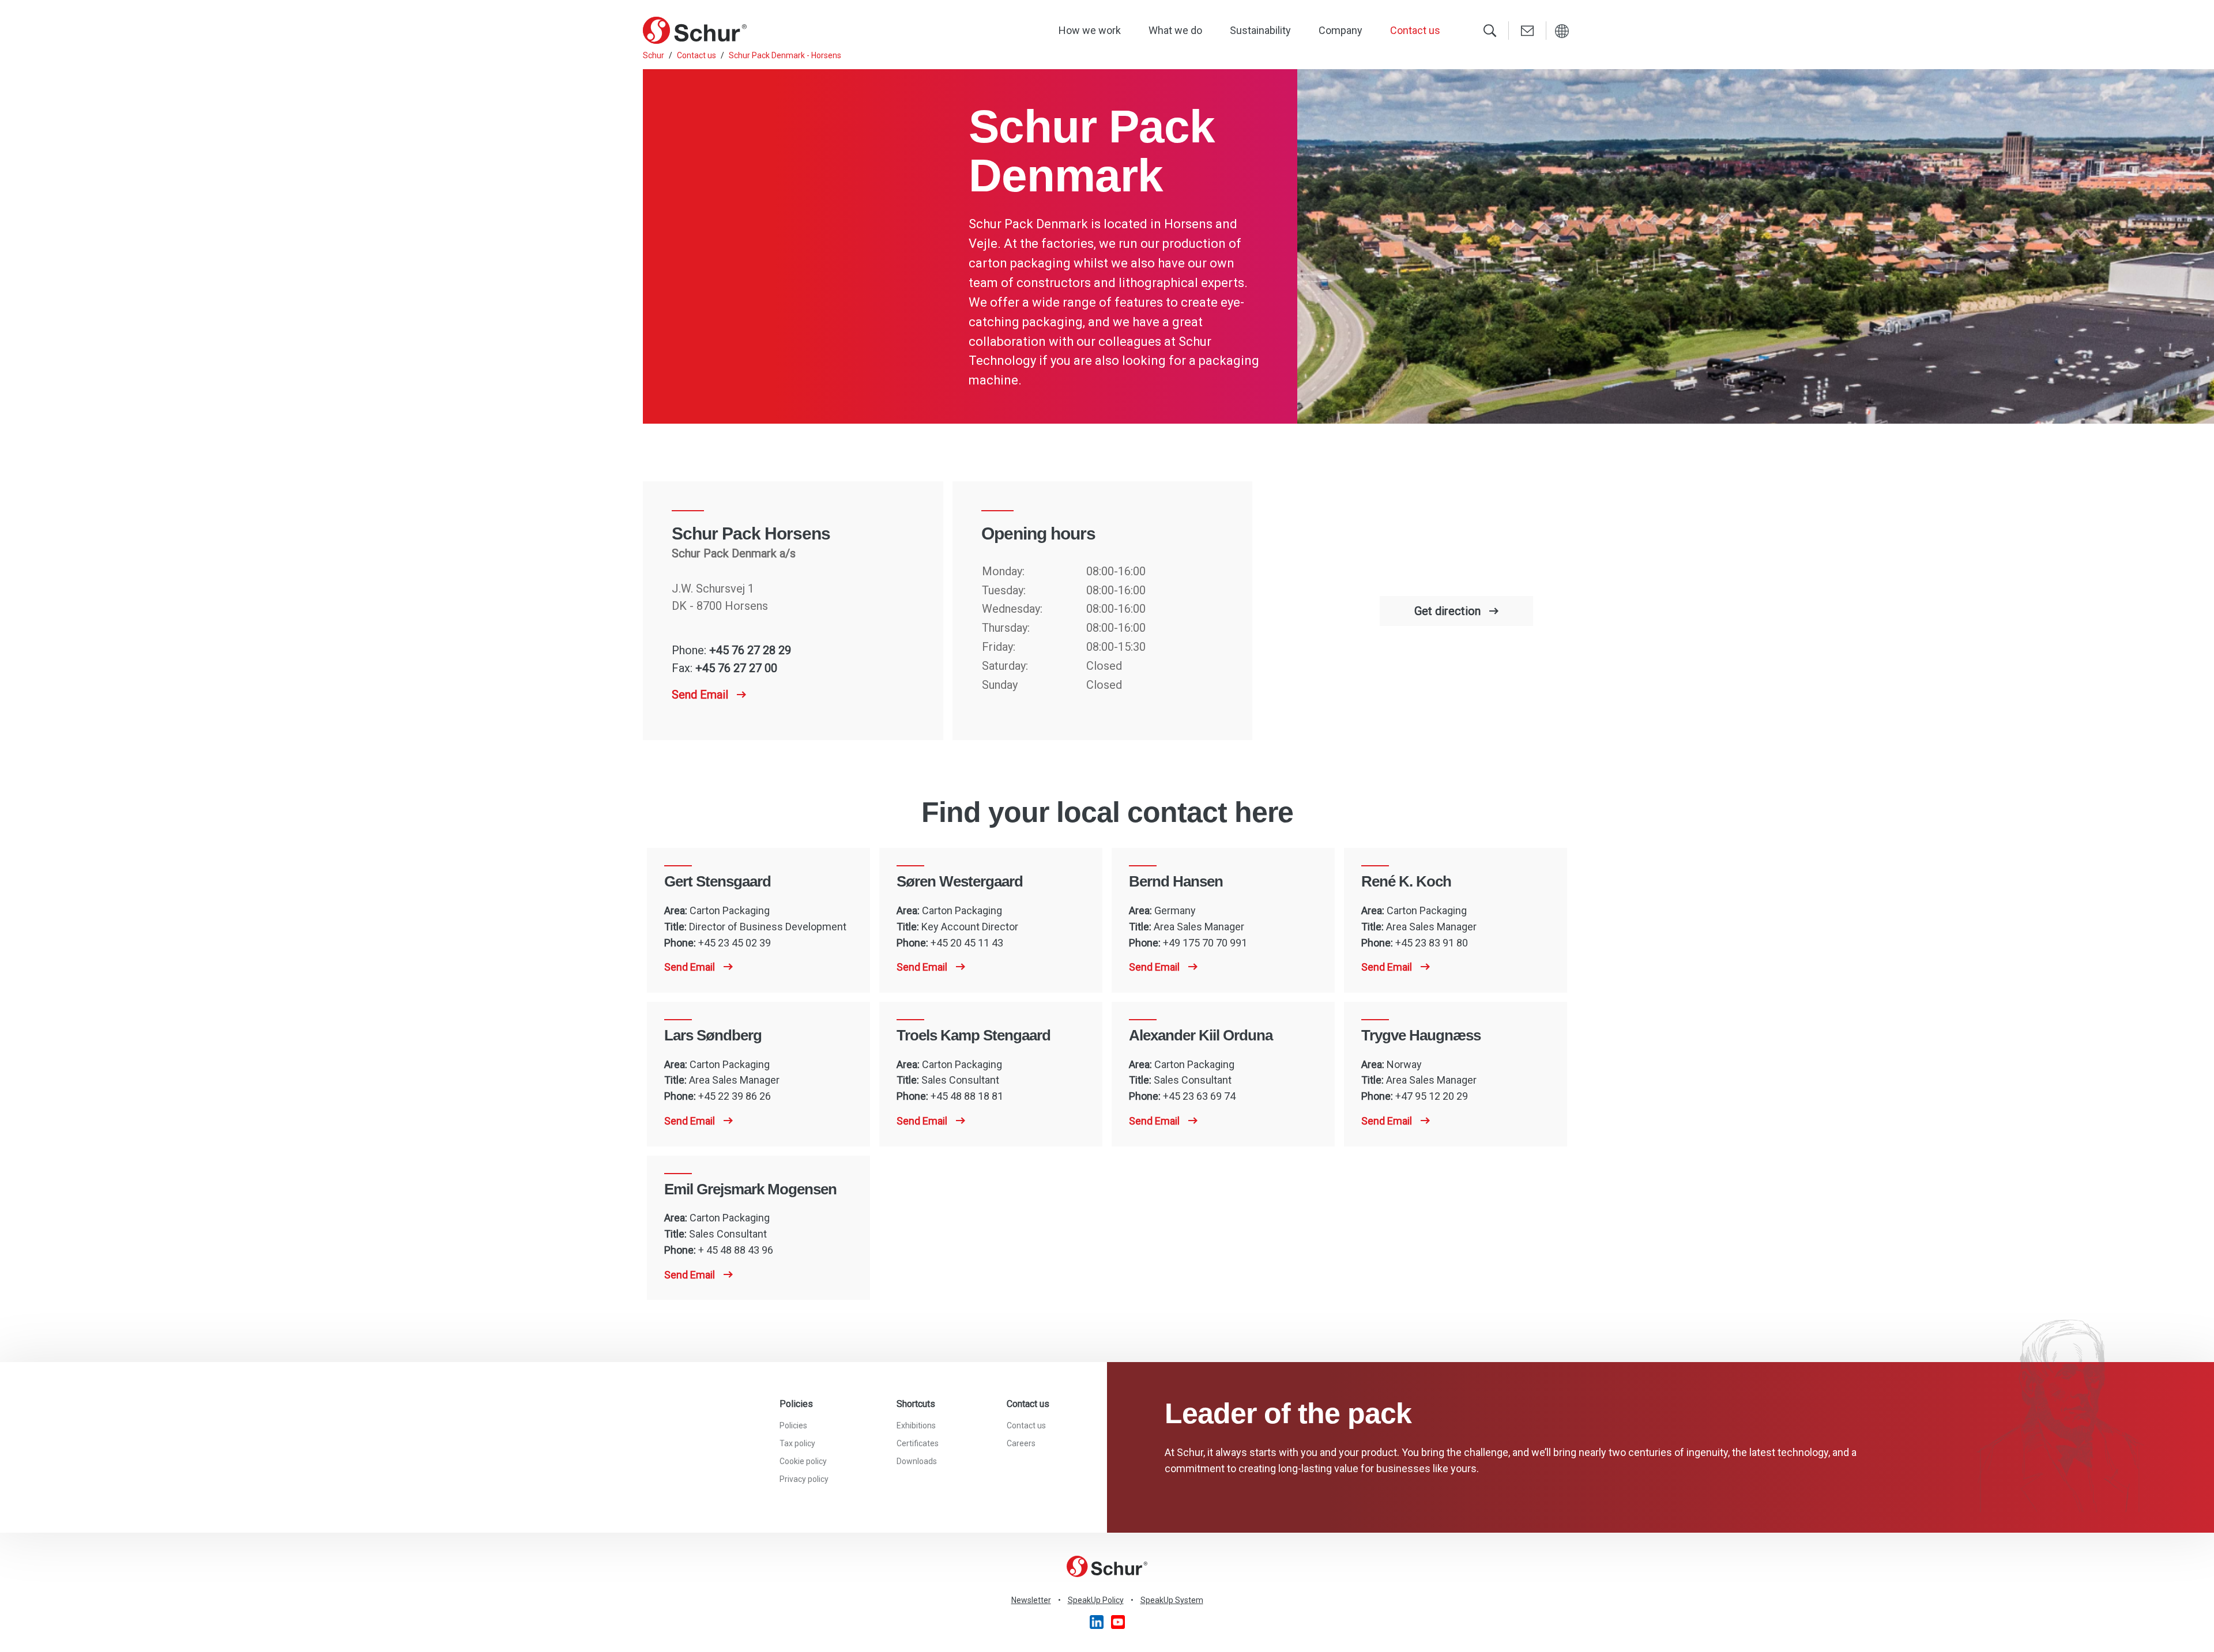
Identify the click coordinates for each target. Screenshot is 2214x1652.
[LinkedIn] (1097, 1621)
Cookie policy (803, 1461)
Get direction (1447, 611)
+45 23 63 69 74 (1199, 1096)
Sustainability (1260, 30)
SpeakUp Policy (1096, 1600)
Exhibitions (916, 1425)
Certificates (918, 1443)
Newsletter (1031, 1600)
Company (1341, 30)
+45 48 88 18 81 (967, 1096)
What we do (1175, 30)
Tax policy (797, 1443)
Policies (793, 1425)
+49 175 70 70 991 (1205, 943)
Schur (654, 55)
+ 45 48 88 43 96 (736, 1250)
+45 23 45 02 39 (735, 943)
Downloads (917, 1461)
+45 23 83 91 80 (1432, 943)
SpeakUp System (1172, 1600)
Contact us (1415, 30)
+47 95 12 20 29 (1432, 1096)
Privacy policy (804, 1479)
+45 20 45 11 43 (967, 943)
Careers (1021, 1443)
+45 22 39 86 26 (735, 1096)
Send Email (700, 695)
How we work (1090, 30)
